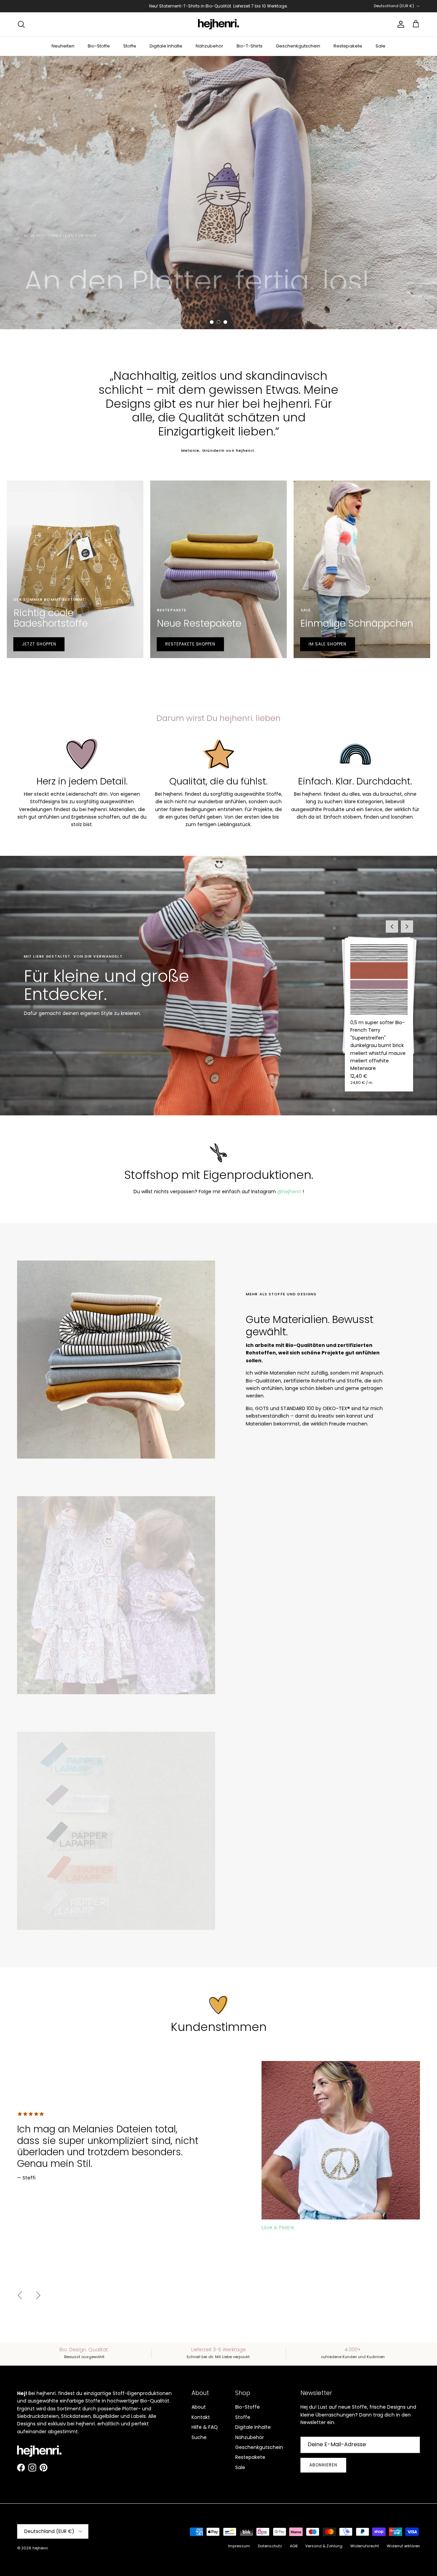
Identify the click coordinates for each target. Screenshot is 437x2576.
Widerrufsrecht (365, 2546)
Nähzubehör (209, 46)
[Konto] (399, 24)
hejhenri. (40, 2548)
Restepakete (348, 46)
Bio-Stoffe (99, 46)
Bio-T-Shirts (250, 46)
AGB (294, 2546)
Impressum (239, 2546)
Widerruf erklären (403, 2546)
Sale (380, 46)
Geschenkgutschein (298, 46)
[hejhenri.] (218, 24)
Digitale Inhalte (166, 46)
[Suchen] (21, 24)
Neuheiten (63, 46)
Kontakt (201, 2417)
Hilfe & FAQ (205, 2427)
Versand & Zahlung (324, 2546)
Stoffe (130, 46)
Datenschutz (270, 2546)
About (199, 2407)
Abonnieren (323, 2465)
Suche (199, 2437)
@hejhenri (289, 1192)
